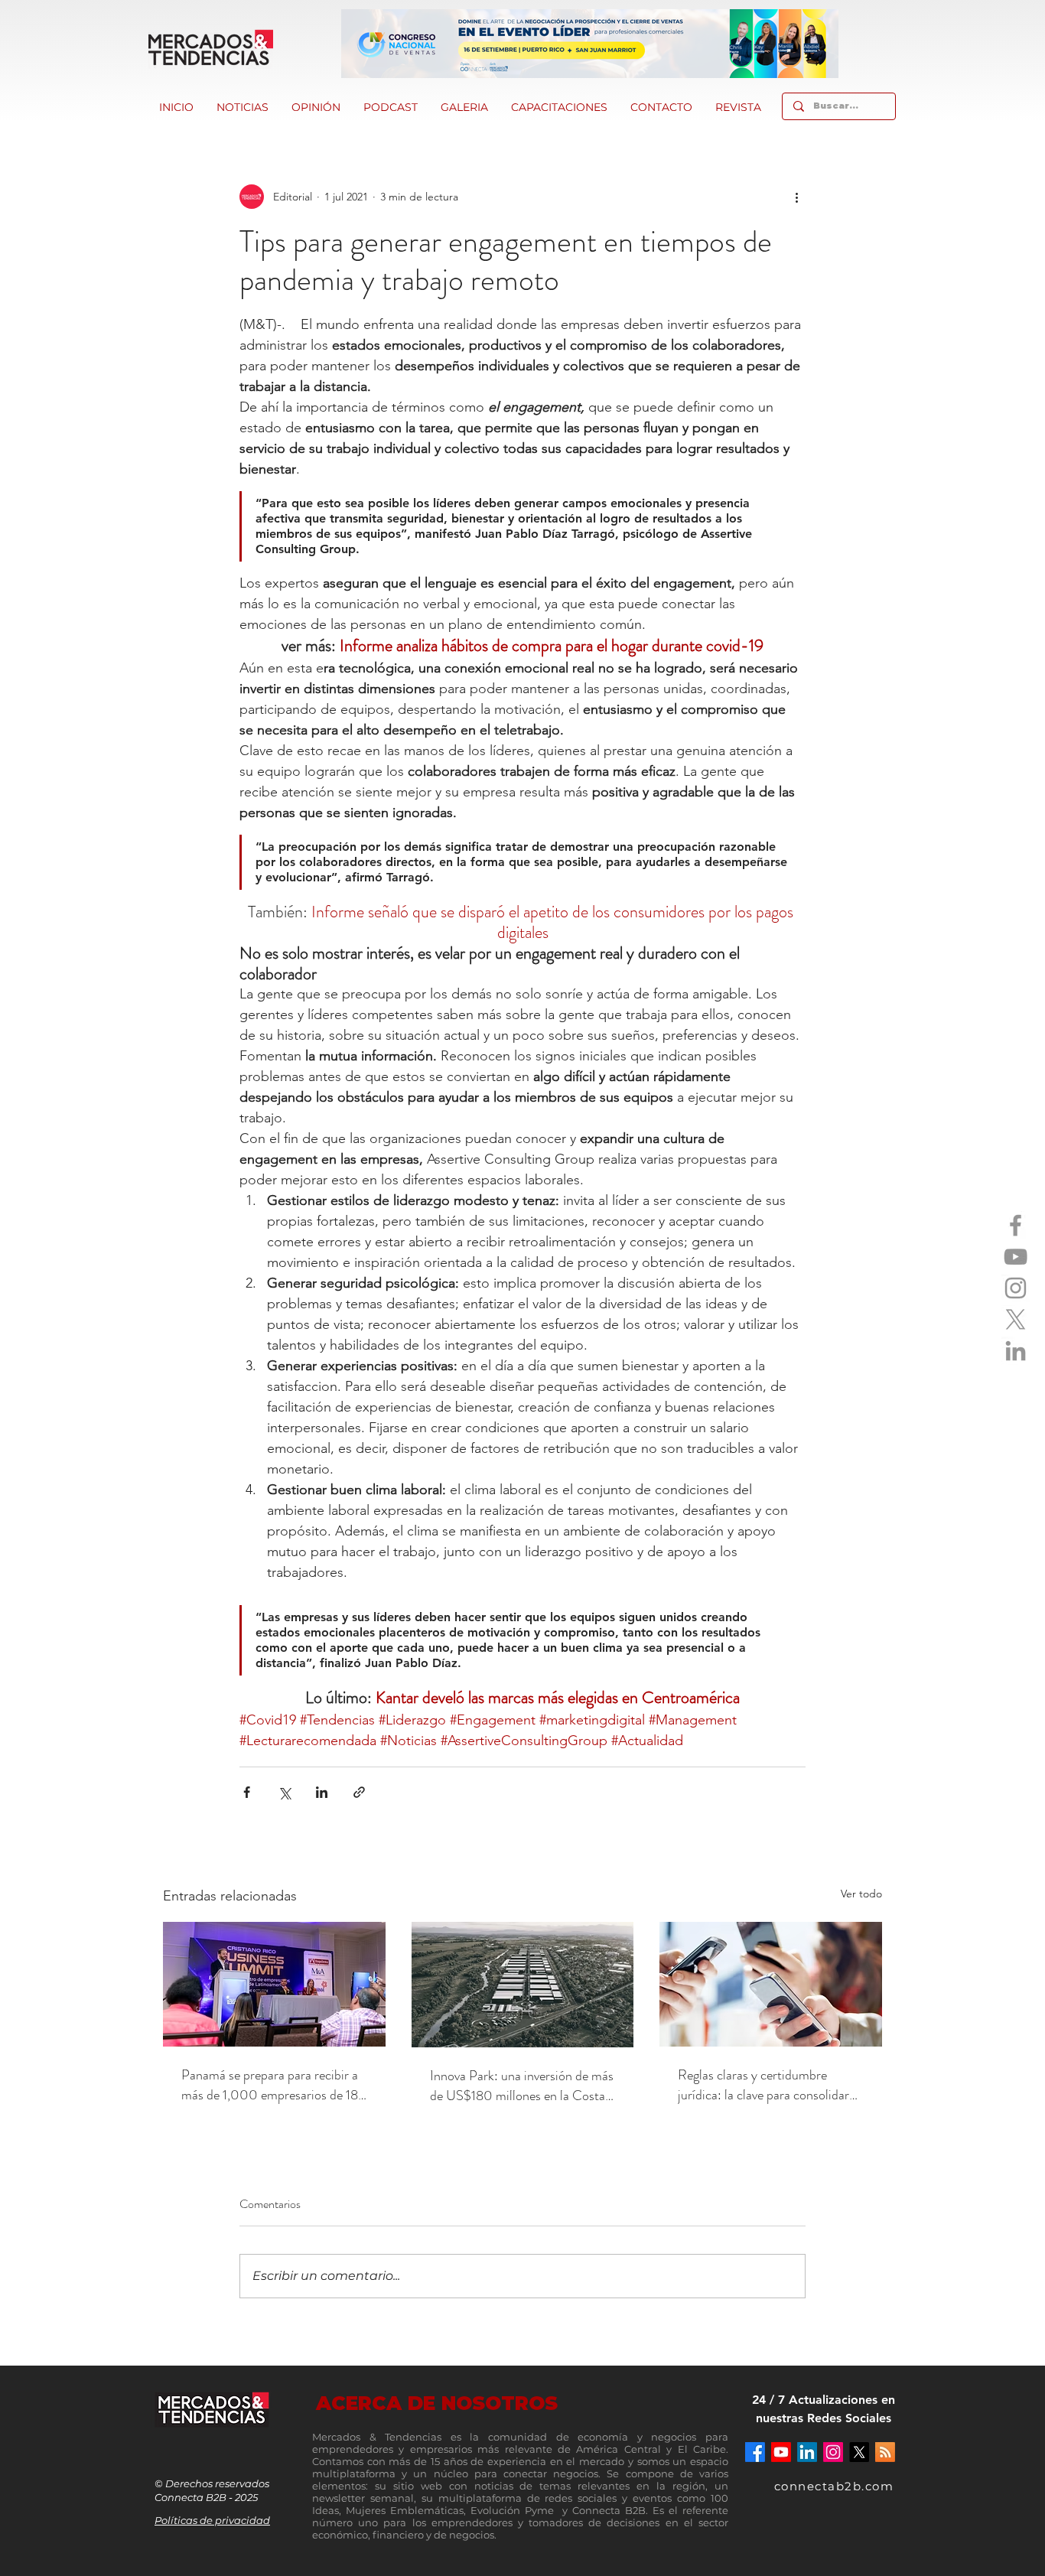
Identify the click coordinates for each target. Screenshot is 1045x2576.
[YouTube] (1016, 1257)
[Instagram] (1016, 1288)
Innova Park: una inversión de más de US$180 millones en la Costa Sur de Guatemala (522, 2086)
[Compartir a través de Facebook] (247, 1792)
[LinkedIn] (1016, 1351)
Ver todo (861, 1894)
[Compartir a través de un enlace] (359, 1792)
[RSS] (885, 2452)
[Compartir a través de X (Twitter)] (284, 1792)
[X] (1016, 1319)
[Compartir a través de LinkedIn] (322, 1792)
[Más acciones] (796, 197)
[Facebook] (1016, 1225)
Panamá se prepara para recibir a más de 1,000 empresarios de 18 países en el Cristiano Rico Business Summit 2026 (270, 2085)
